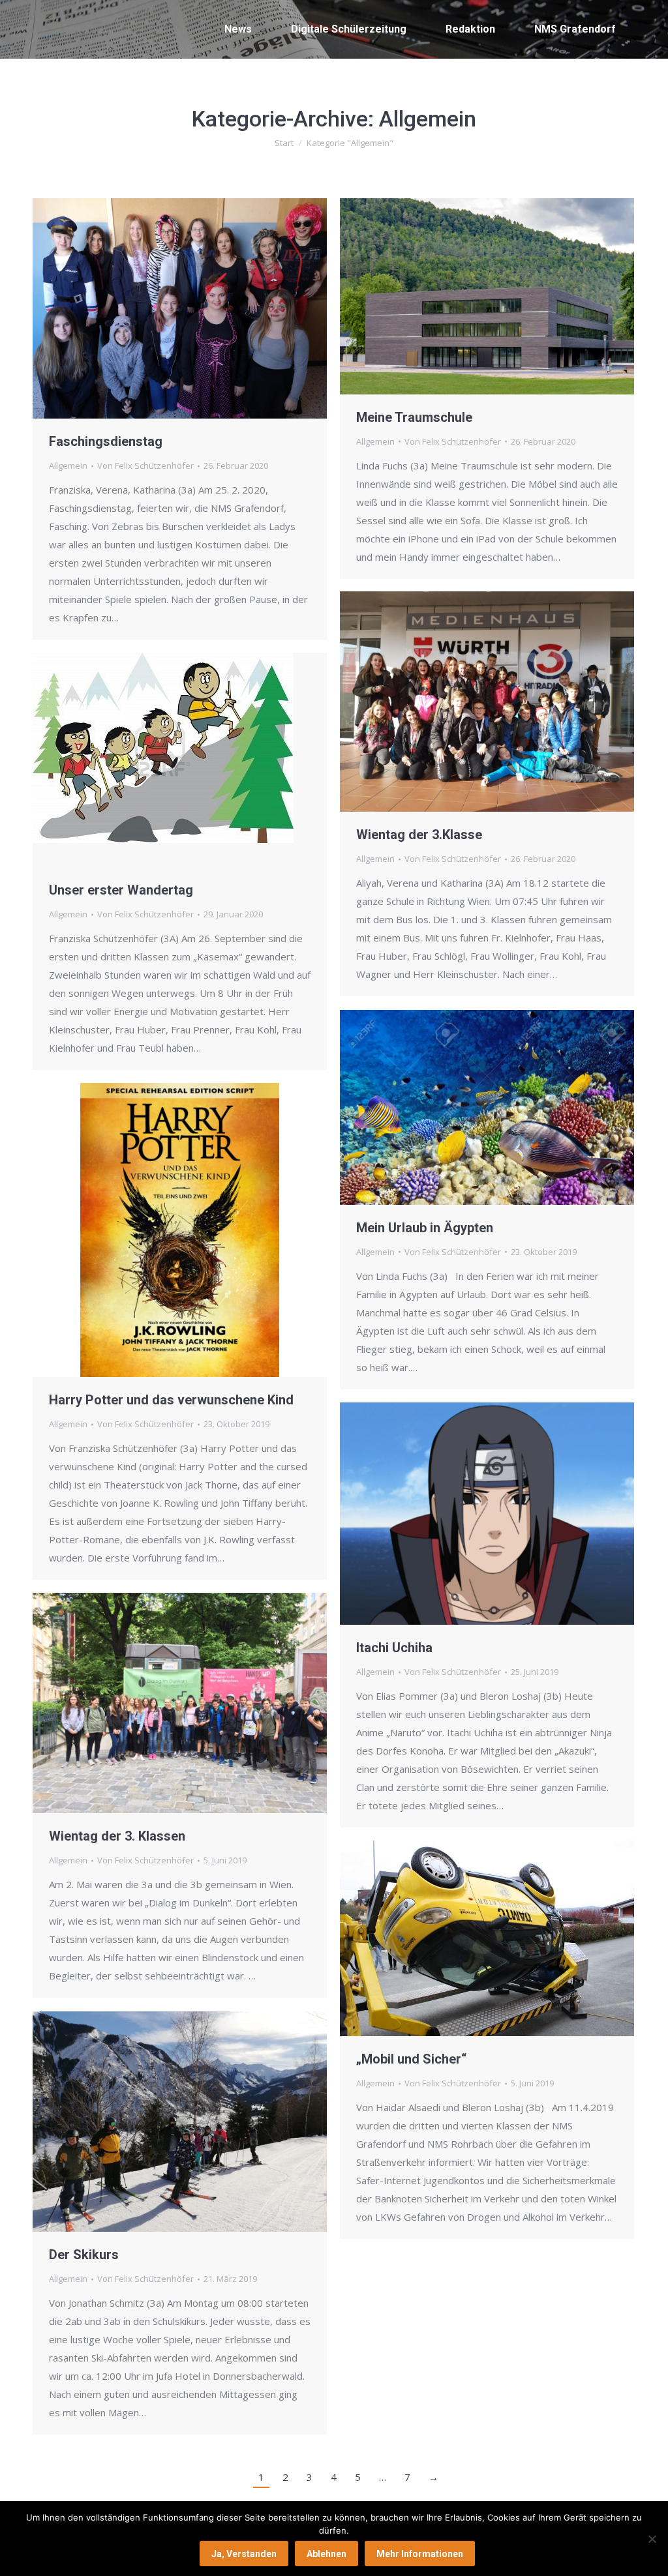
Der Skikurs (84, 2255)
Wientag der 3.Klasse (419, 835)
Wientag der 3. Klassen (117, 1836)
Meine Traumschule (414, 417)
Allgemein (68, 466)
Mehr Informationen (420, 2554)
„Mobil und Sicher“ (411, 2059)
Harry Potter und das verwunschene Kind (171, 1400)
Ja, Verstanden (244, 2554)
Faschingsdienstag (106, 441)
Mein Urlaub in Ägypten (425, 1228)
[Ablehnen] (652, 2539)
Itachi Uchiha (394, 1648)
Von (145, 466)
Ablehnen (326, 2554)
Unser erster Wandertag (121, 890)
